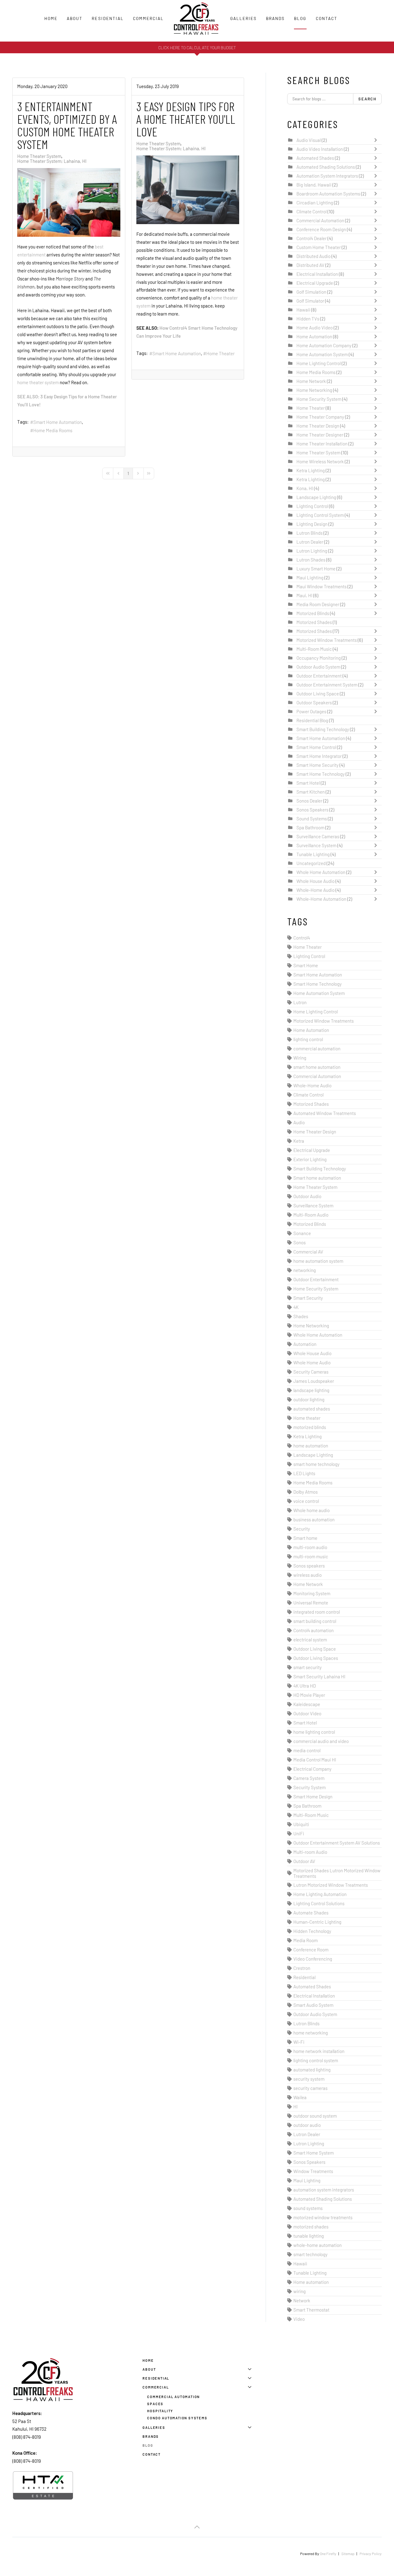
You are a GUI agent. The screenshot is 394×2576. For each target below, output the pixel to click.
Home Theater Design (318, 426)
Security (302, 1529)
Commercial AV (308, 1252)
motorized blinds (310, 1427)
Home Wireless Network (320, 461)
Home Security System (319, 399)
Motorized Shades (315, 622)
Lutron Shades (311, 560)
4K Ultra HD (305, 1686)
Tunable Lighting (313, 854)
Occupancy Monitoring (319, 658)
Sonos (300, 1242)
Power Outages (311, 711)
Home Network (311, 381)
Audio (299, 1122)
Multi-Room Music (314, 649)
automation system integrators (324, 2190)
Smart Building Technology (323, 729)
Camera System (309, 1778)
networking (305, 1270)
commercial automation (317, 1049)
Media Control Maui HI (315, 1760)
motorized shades (311, 2227)
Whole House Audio (316, 881)
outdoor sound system (315, 2116)
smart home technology (316, 1464)
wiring (300, 2291)
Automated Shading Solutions (326, 167)
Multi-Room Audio (311, 1215)
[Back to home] (197, 18)
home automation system (318, 1261)
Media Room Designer (318, 604)
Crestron (302, 1968)
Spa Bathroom (310, 827)
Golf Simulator (310, 301)
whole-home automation (318, 2245)
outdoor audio (307, 2125)
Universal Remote (311, 1603)
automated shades (312, 1409)
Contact (327, 18)
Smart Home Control (317, 747)
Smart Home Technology (321, 774)
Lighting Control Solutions (319, 1903)
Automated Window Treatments (325, 1113)
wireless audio (308, 1575)
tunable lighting (309, 2236)
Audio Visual (309, 140)
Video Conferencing (313, 1959)
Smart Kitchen (311, 792)
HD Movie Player (309, 1695)
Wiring (300, 1058)
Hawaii (303, 310)
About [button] (75, 18)
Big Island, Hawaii (314, 185)
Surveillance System (316, 845)
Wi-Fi (299, 2042)
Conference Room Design (322, 229)
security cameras (310, 2088)
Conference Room (311, 1950)
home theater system (38, 382)
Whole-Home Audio (316, 890)
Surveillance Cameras (318, 836)
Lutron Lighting (312, 551)
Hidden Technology (312, 1931)
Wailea (300, 2097)
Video (299, 2319)
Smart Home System (314, 2153)
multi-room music (311, 1556)
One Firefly (328, 2554)
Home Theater (220, 353)
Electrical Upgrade (315, 283)
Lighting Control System (320, 515)
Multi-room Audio (310, 1852)
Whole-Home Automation (321, 899)
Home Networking (315, 390)
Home (51, 18)
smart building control (315, 1621)
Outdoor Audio (307, 1196)
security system (309, 2079)
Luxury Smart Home (316, 569)
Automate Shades (311, 1913)
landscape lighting (311, 1390)
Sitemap (348, 2554)
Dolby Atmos (306, 1492)
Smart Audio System (313, 2005)
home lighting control (314, 1732)
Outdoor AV (304, 1861)
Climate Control (312, 211)
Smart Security (308, 1298)
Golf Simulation (311, 292)
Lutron (300, 1002)
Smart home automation (317, 1178)
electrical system (310, 1640)
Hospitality (160, 2411)
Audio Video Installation (320, 149)
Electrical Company (312, 1769)
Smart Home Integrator (319, 756)
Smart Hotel (309, 783)
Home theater (307, 1418)
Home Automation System (322, 354)
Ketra (299, 1141)
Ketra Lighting (311, 470)
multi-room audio (310, 1547)
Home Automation (314, 336)
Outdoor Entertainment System (327, 685)
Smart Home (306, 965)
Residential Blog (312, 720)
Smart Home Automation (58, 422)
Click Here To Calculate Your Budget (197, 48)
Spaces (155, 2404)
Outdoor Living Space (318, 694)
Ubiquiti (301, 1824)
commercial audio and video (321, 1741)
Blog (300, 18)
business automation (314, 1519)
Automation (305, 1344)
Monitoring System (312, 1593)
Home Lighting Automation (320, 1894)
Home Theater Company (320, 417)
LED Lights (304, 1473)
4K (296, 1307)
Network (302, 2300)
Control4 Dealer (312, 238)
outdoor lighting (309, 1399)
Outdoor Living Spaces (316, 1658)
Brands (275, 18)
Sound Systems (312, 819)
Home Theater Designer (320, 435)
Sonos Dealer (309, 801)
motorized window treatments (323, 2217)
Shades (301, 1316)
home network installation (319, 2051)
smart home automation (317, 1067)
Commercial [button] (148, 18)
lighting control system (316, 2060)
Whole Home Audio (312, 1362)
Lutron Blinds (310, 533)
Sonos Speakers (312, 810)
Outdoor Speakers (314, 702)
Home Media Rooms (53, 430)
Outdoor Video (307, 1713)
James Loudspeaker (314, 1381)
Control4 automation (314, 1630)
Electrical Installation (317, 274)
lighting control (308, 1039)
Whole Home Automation (321, 872)
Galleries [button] (243, 18)
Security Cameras (311, 1372)
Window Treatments (313, 2171)
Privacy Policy (371, 2554)
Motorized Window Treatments (327, 640)
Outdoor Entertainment (319, 676)
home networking (311, 2033)
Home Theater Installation (322, 444)
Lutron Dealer (310, 542)
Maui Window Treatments (322, 586)
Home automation (311, 2282)
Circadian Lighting (315, 203)
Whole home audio (312, 1510)
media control (307, 1750)
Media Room (306, 1940)
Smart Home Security (318, 765)
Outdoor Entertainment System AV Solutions (337, 1843)
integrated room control (317, 1612)
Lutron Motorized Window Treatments (331, 1885)
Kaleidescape (307, 1704)
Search (367, 99)
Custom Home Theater (319, 247)
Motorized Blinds (313, 613)
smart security (308, 1667)
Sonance (302, 1233)
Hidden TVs (308, 319)
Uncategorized (311, 863)
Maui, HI (304, 595)
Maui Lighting (310, 578)
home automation (311, 1446)
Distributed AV (310, 265)
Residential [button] (108, 18)
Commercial (156, 2387)
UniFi (299, 1833)
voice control (306, 1501)
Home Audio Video (315, 328)
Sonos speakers (309, 1566)
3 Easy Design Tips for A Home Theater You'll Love (186, 119)
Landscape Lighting (316, 497)
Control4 (302, 938)
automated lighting (312, 2070)
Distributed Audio (314, 256)
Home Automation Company (324, 345)
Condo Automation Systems (177, 2418)
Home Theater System (39, 156)
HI (295, 2107)
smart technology (310, 2254)
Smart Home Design (313, 1797)
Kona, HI (305, 488)
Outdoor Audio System (318, 667)
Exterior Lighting (310, 1159)
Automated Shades (316, 158)
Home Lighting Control (319, 363)
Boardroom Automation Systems (328, 194)
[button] (197, 2527)
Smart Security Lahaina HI (319, 1676)
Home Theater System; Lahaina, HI (52, 161)
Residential (304, 1977)
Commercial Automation (320, 220)
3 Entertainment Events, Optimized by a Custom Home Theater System (67, 125)
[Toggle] (377, 140)
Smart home (305, 1538)
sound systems (308, 2208)
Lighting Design (312, 524)
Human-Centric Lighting (317, 1922)
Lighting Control (312, 506)
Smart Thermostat (311, 2310)
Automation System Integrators (327, 176)
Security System (310, 1787)
